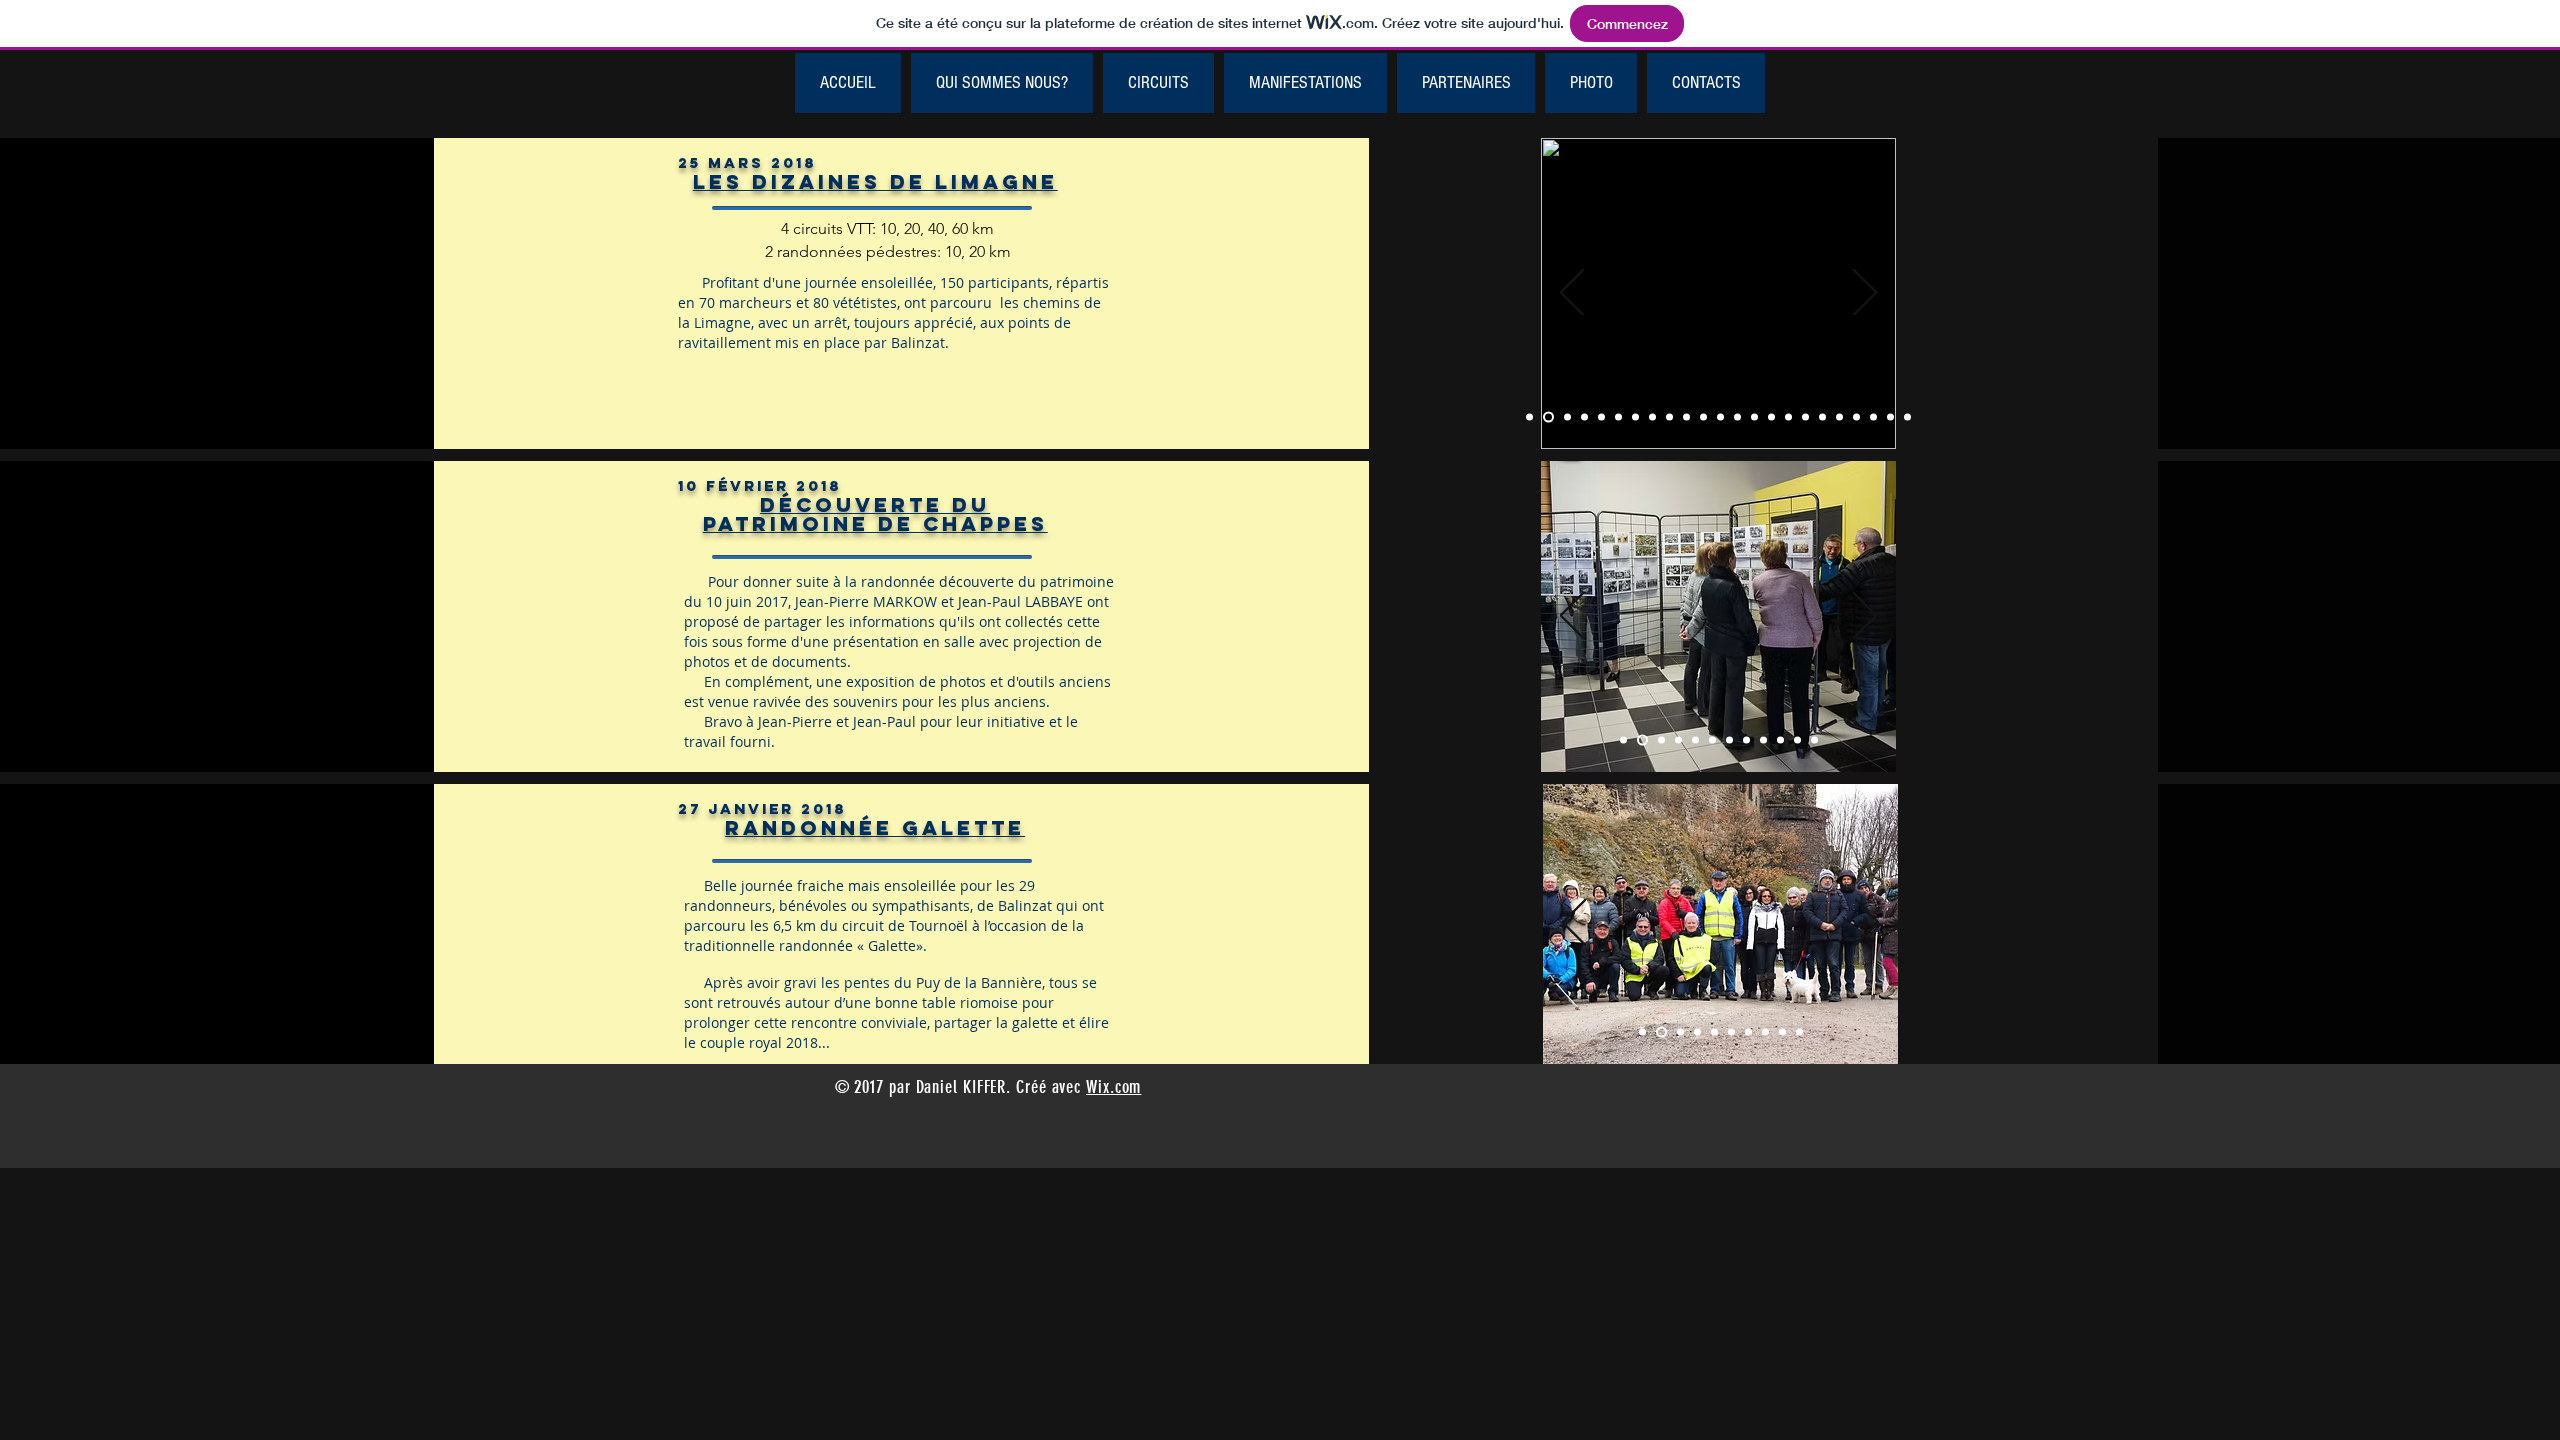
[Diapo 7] (1748, 1032)
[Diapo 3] (1680, 1032)
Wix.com (1113, 1087)
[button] (1158, 83)
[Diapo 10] (1799, 1032)
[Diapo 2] (1548, 417)
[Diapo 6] (1731, 1032)
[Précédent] (1572, 294)
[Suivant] (1865, 294)
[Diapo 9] (1782, 1032)
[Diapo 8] (1765, 1032)
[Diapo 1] (1529, 417)
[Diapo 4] (1697, 1032)
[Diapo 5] (1714, 1032)
